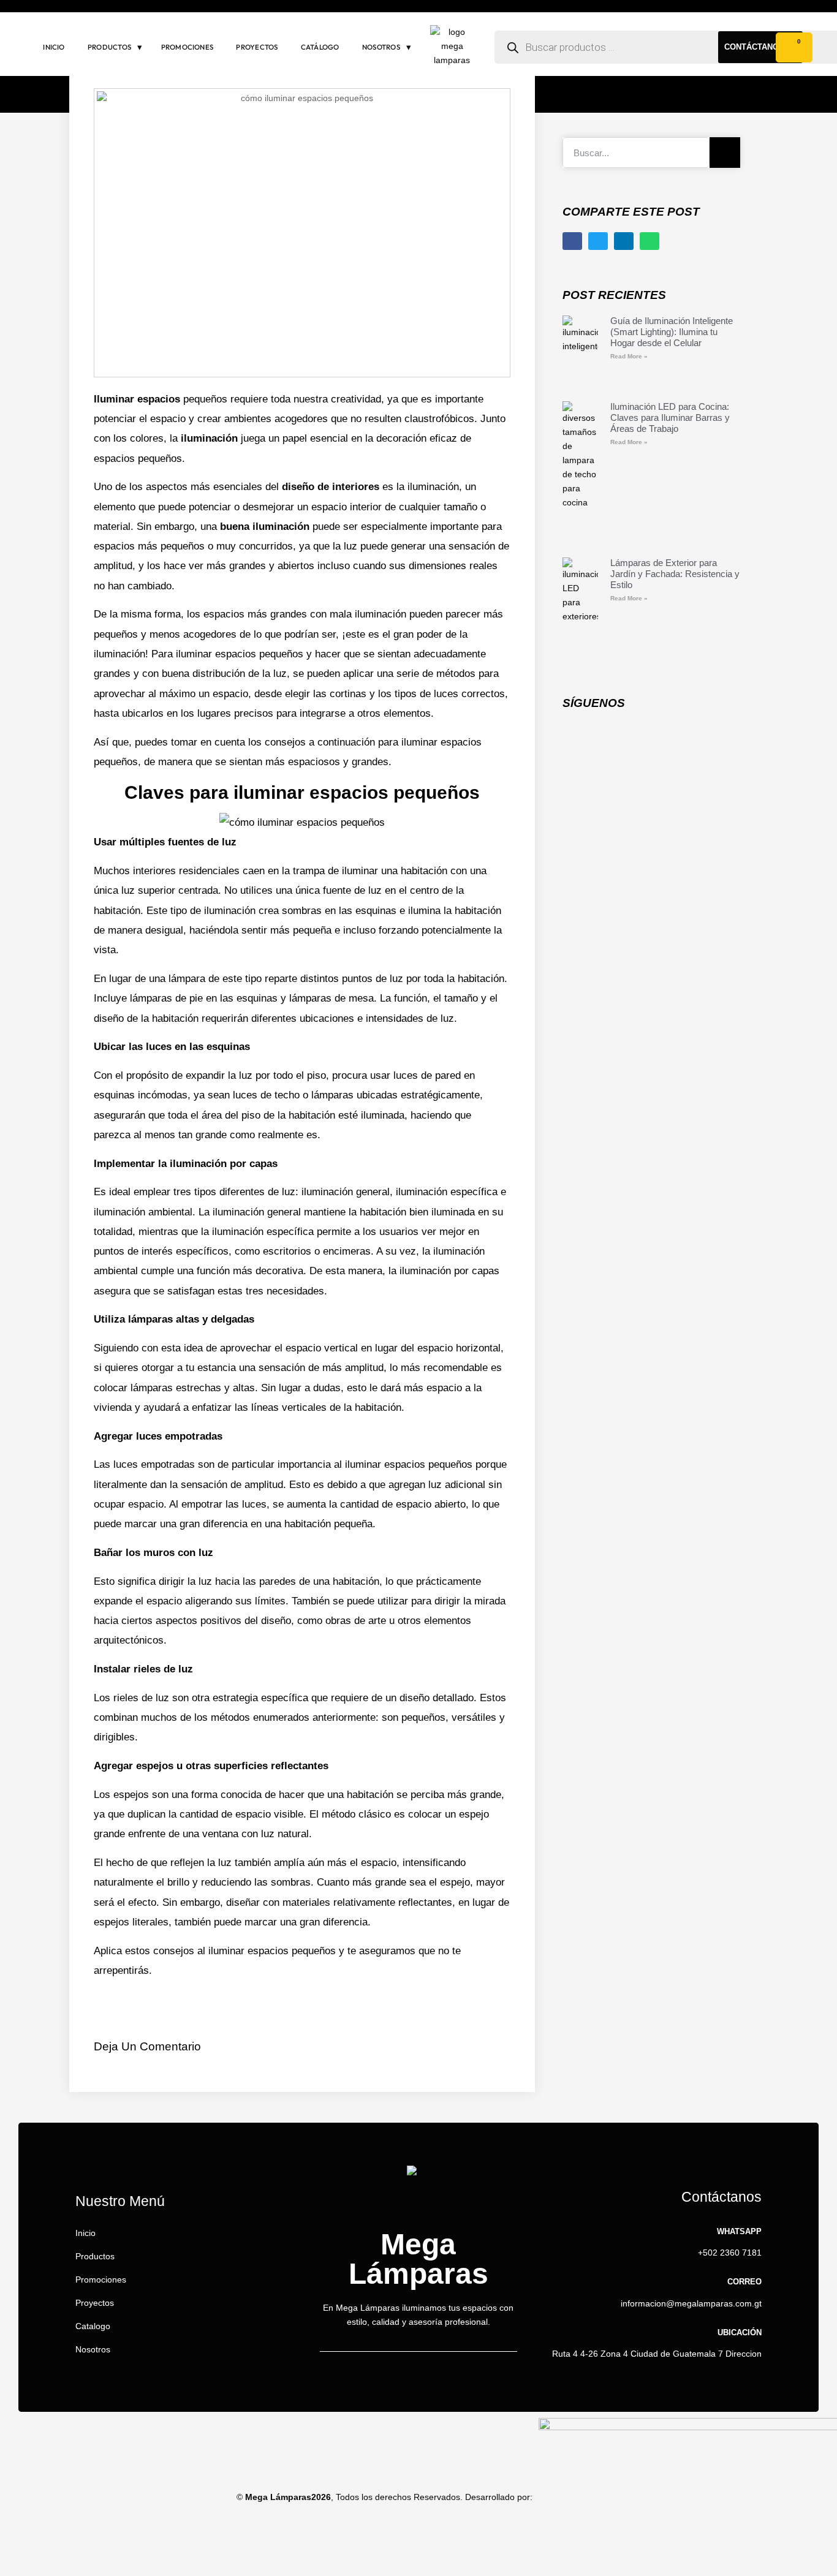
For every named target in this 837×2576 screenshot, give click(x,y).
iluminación (209, 438)
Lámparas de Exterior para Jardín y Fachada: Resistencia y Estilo (675, 574)
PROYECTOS (257, 47)
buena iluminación (265, 527)
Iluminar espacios (137, 399)
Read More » (629, 356)
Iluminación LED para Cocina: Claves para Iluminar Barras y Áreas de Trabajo (670, 417)
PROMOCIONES (187, 47)
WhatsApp (739, 2231)
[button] (572, 241)
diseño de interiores (331, 487)
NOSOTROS (381, 47)
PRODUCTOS (109, 47)
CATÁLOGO (320, 47)
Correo (744, 2282)
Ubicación (740, 2332)
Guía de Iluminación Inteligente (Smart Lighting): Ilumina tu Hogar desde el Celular (672, 332)
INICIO (54, 47)
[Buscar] (725, 153)
